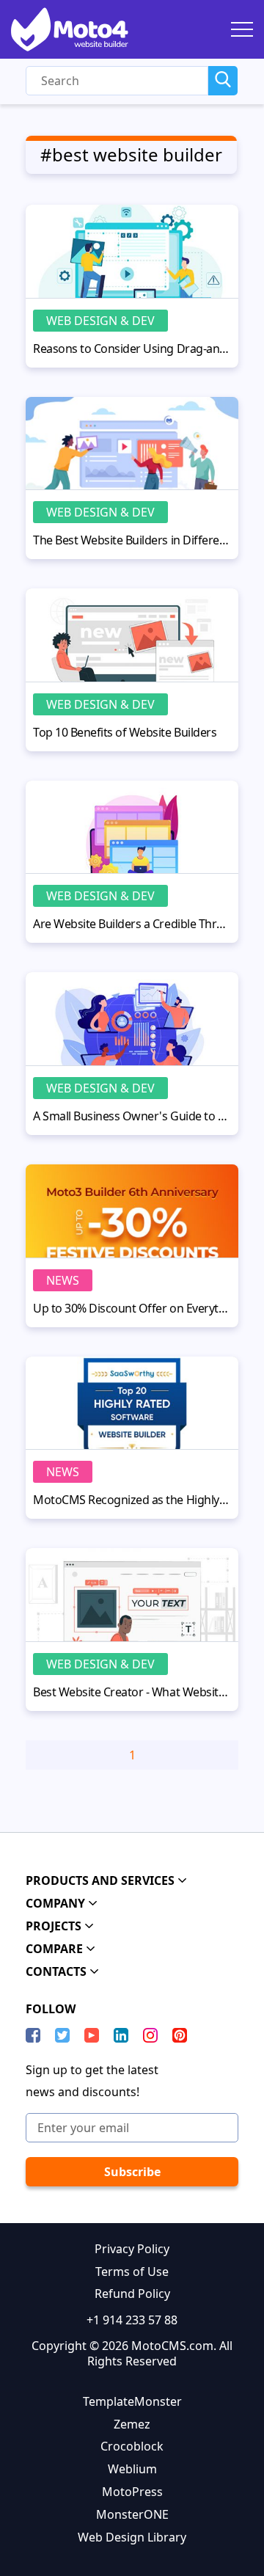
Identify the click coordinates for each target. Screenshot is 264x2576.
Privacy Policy (132, 2249)
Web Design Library (132, 2537)
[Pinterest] (180, 2035)
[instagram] (150, 2035)
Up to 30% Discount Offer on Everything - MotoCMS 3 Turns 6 (132, 1308)
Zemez (132, 2424)
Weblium (132, 2469)
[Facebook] (33, 2035)
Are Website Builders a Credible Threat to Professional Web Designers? (132, 924)
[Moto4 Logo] (70, 29)
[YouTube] (92, 2035)
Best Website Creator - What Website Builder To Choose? (132, 1692)
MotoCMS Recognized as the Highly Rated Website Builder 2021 (132, 1500)
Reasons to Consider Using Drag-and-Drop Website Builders (132, 349)
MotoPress (132, 2492)
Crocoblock (132, 2446)
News (63, 1280)
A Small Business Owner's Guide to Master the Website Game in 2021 (132, 1116)
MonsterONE (132, 2514)
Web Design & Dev (100, 321)
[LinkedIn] (121, 2035)
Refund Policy (132, 2294)
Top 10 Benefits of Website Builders (125, 732)
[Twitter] (62, 2035)
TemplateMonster (132, 2401)
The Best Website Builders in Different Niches (132, 540)
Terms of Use (132, 2272)
